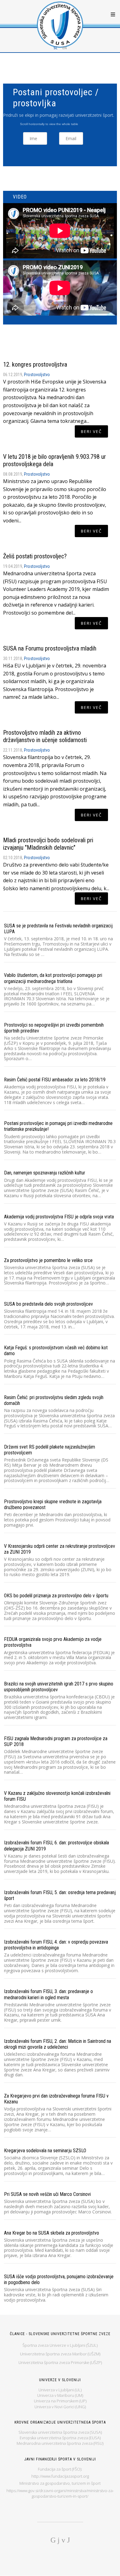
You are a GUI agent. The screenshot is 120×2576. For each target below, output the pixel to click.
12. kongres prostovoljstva (35, 364)
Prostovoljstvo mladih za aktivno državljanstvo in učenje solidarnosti (45, 736)
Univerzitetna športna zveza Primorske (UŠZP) (60, 2362)
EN (65, 48)
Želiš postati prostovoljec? (35, 556)
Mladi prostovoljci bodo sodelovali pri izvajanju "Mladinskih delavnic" (48, 844)
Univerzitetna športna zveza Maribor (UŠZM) (60, 2354)
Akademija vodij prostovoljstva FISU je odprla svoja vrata (59, 1217)
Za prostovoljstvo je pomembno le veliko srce (48, 1260)
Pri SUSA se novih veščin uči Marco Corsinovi (47, 2194)
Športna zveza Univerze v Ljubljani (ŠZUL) (60, 2345)
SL (56, 48)
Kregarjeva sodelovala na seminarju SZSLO (45, 2151)
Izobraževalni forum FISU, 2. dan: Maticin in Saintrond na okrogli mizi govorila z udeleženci (58, 2044)
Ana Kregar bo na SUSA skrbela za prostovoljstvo (52, 2233)
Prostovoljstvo (37, 375)
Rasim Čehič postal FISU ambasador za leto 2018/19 (55, 1080)
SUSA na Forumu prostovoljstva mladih (50, 648)
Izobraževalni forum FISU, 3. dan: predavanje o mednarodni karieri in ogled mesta (48, 1994)
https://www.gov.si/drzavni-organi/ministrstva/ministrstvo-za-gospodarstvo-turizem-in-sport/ (60, 2493)
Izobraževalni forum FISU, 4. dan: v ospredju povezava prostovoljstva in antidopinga (56, 1945)
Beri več (91, 431)
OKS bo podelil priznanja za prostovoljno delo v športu (56, 1596)
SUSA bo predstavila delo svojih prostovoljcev (48, 1304)
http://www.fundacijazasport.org (60, 2476)
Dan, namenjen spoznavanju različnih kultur (45, 1173)
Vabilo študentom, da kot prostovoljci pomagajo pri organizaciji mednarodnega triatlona (53, 978)
